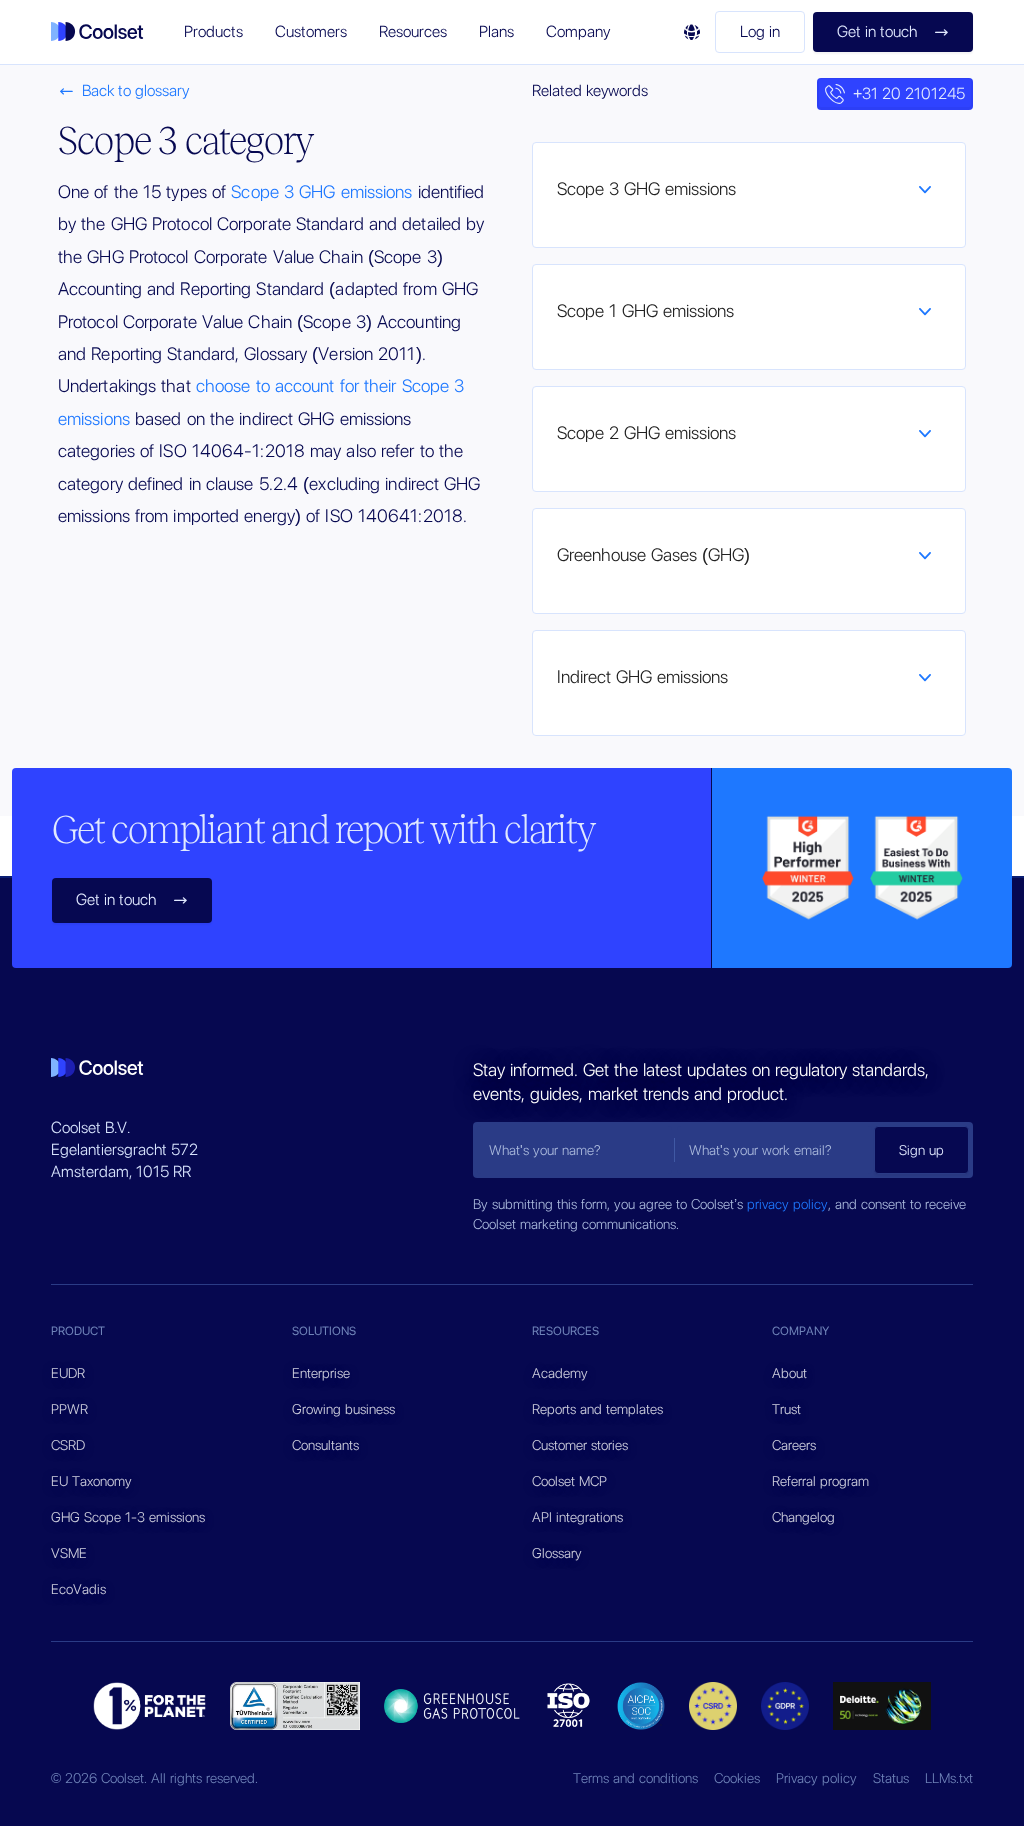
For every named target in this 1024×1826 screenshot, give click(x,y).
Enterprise (321, 1373)
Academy (560, 1373)
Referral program (820, 1481)
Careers (794, 1445)
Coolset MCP (569, 1481)
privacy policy (787, 1204)
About (789, 1373)
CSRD (68, 1445)
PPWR (69, 1409)
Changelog (803, 1517)
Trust (786, 1409)
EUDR (68, 1373)
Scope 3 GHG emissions (321, 191)
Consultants (325, 1445)
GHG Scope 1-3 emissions (128, 1517)
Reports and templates (597, 1409)
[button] (213, 32)
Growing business (343, 1409)
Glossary (557, 1553)
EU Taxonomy (91, 1481)
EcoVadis (78, 1589)
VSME (69, 1553)
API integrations (577, 1517)
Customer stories (580, 1445)
